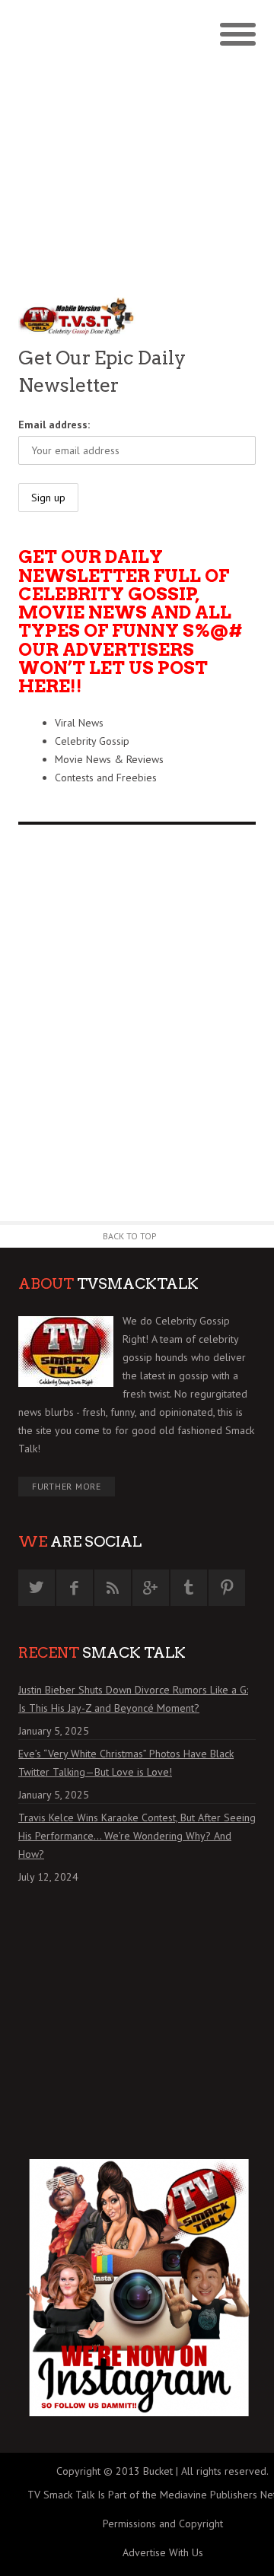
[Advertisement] (137, 145)
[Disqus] (137, 1029)
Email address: (54, 425)
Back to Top (130, 1236)
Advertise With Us (163, 2552)
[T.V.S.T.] (78, 317)
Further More (67, 1486)
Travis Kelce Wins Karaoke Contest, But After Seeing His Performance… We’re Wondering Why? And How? (137, 1836)
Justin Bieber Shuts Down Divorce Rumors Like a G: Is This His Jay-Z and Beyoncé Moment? (133, 1699)
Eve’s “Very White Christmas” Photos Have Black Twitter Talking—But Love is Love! (126, 1763)
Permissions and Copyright (163, 2524)
